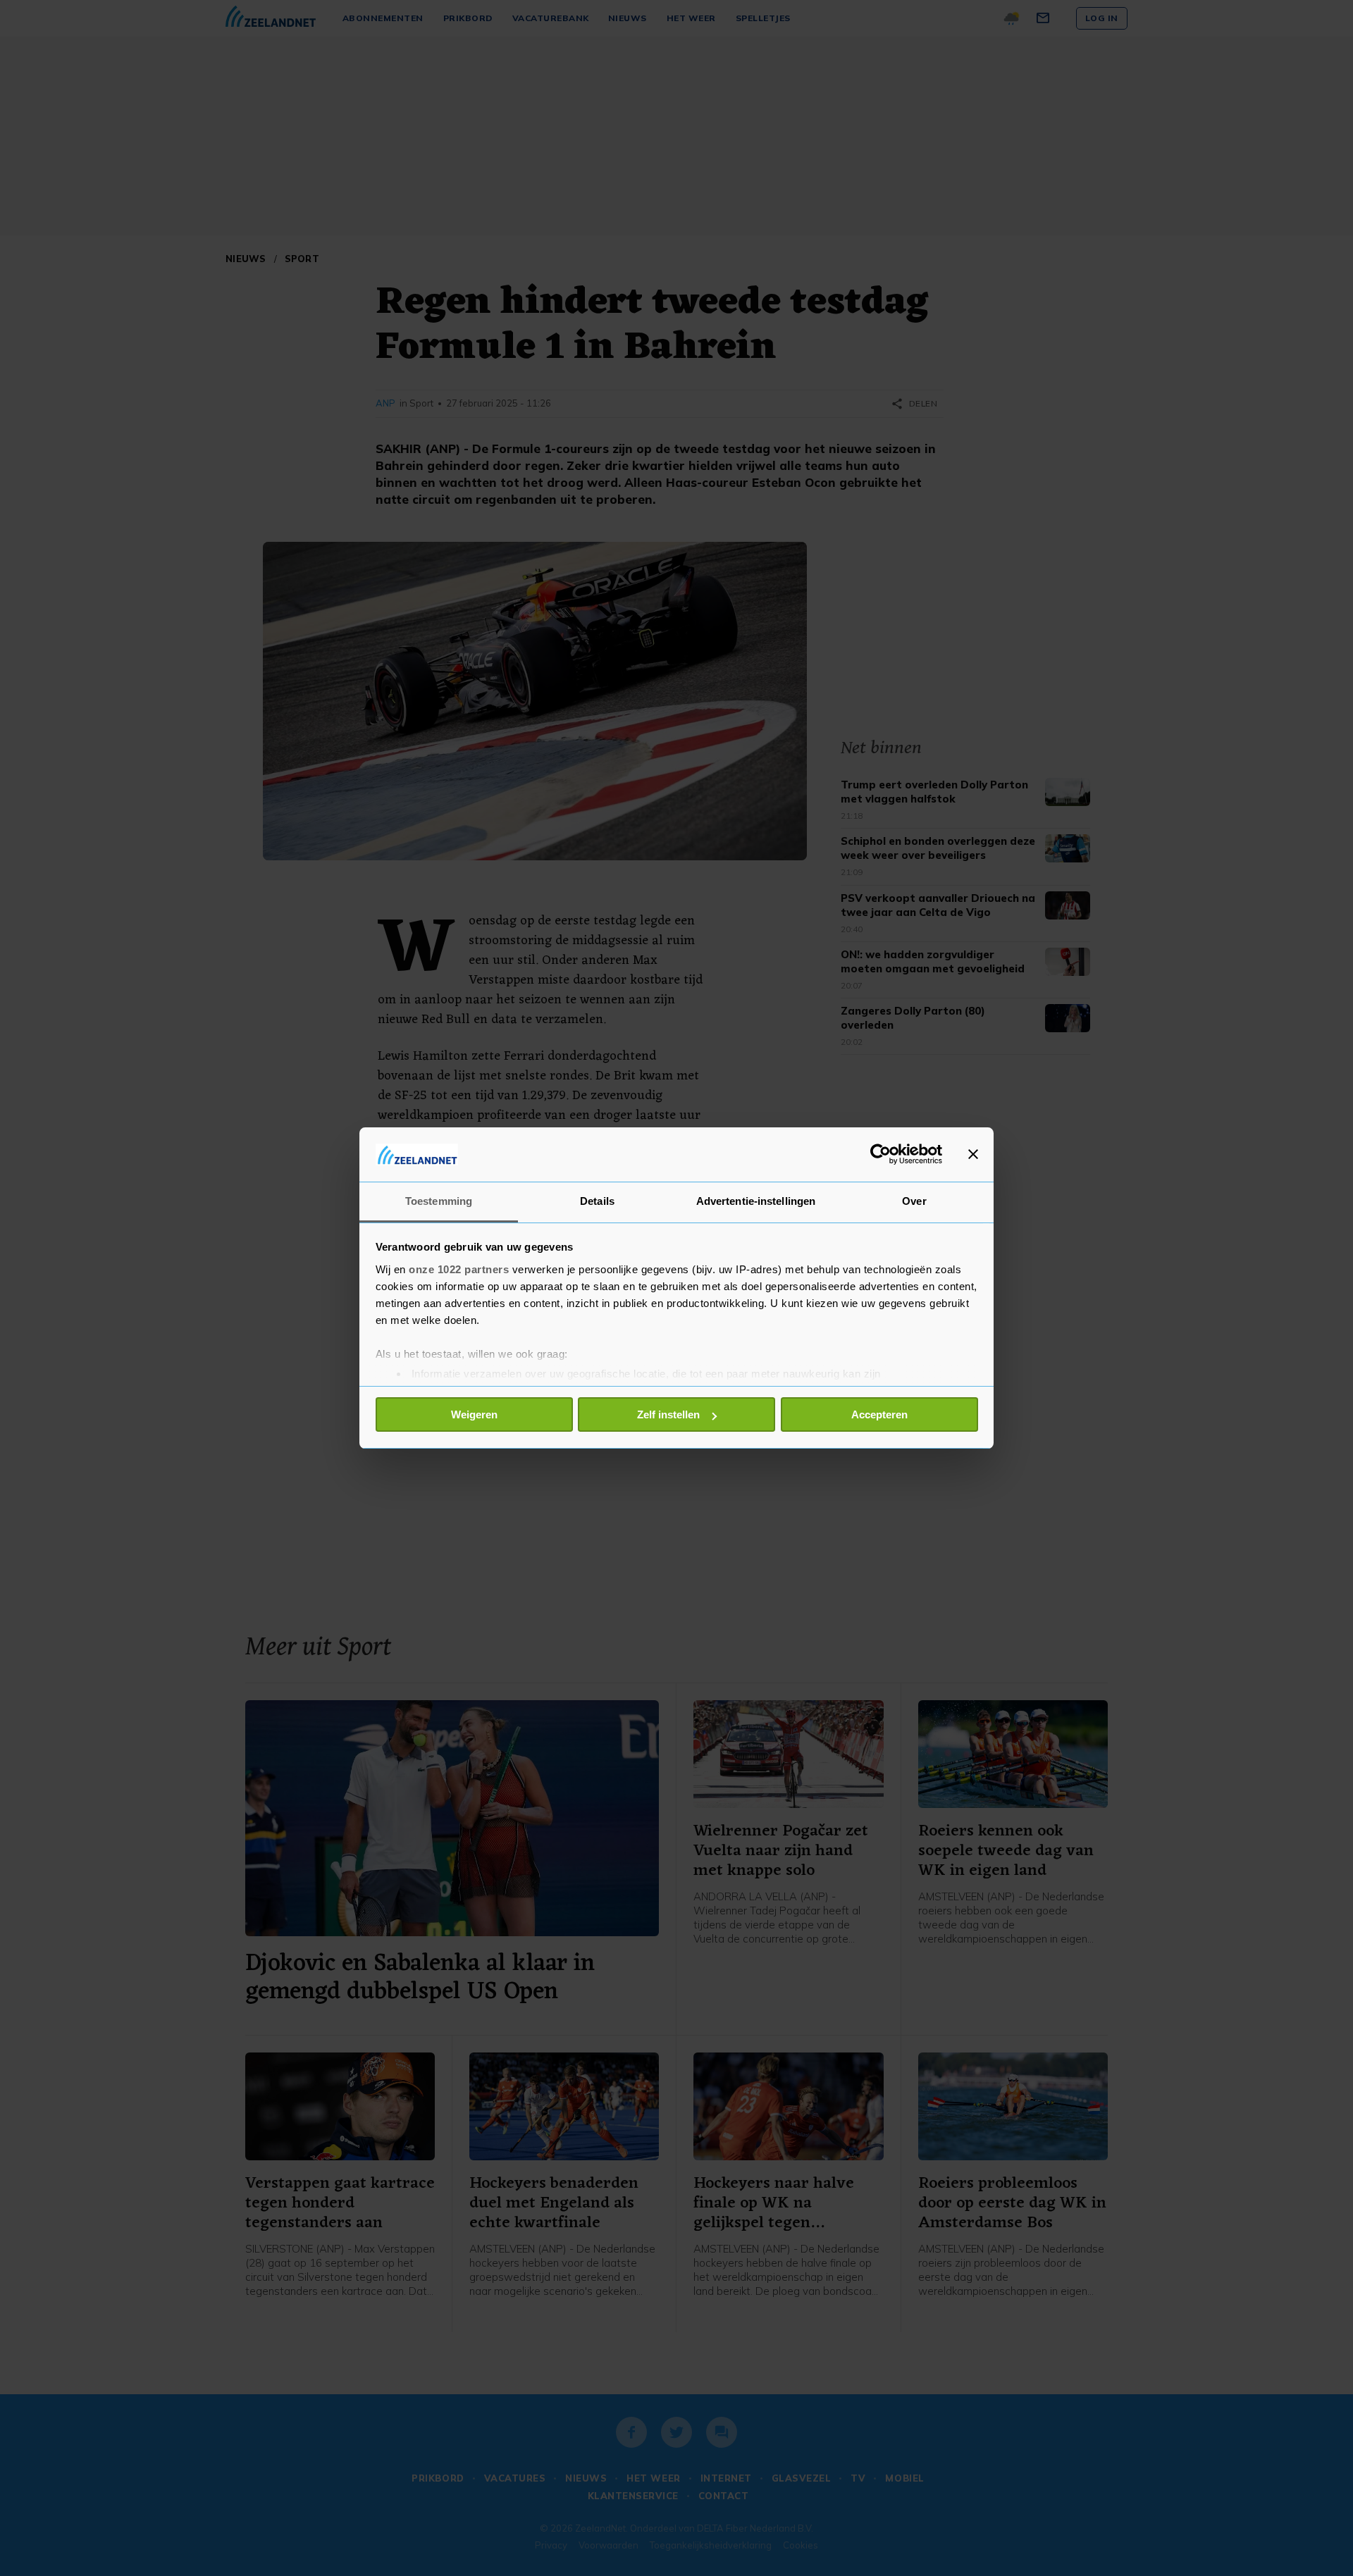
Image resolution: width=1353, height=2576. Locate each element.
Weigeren (474, 1414)
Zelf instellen (668, 1414)
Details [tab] (597, 1201)
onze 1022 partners (459, 1269)
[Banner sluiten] (973, 1154)
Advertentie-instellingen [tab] (756, 1201)
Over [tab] (914, 1201)
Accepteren (879, 1414)
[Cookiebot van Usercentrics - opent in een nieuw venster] (881, 1154)
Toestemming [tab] (439, 1201)
